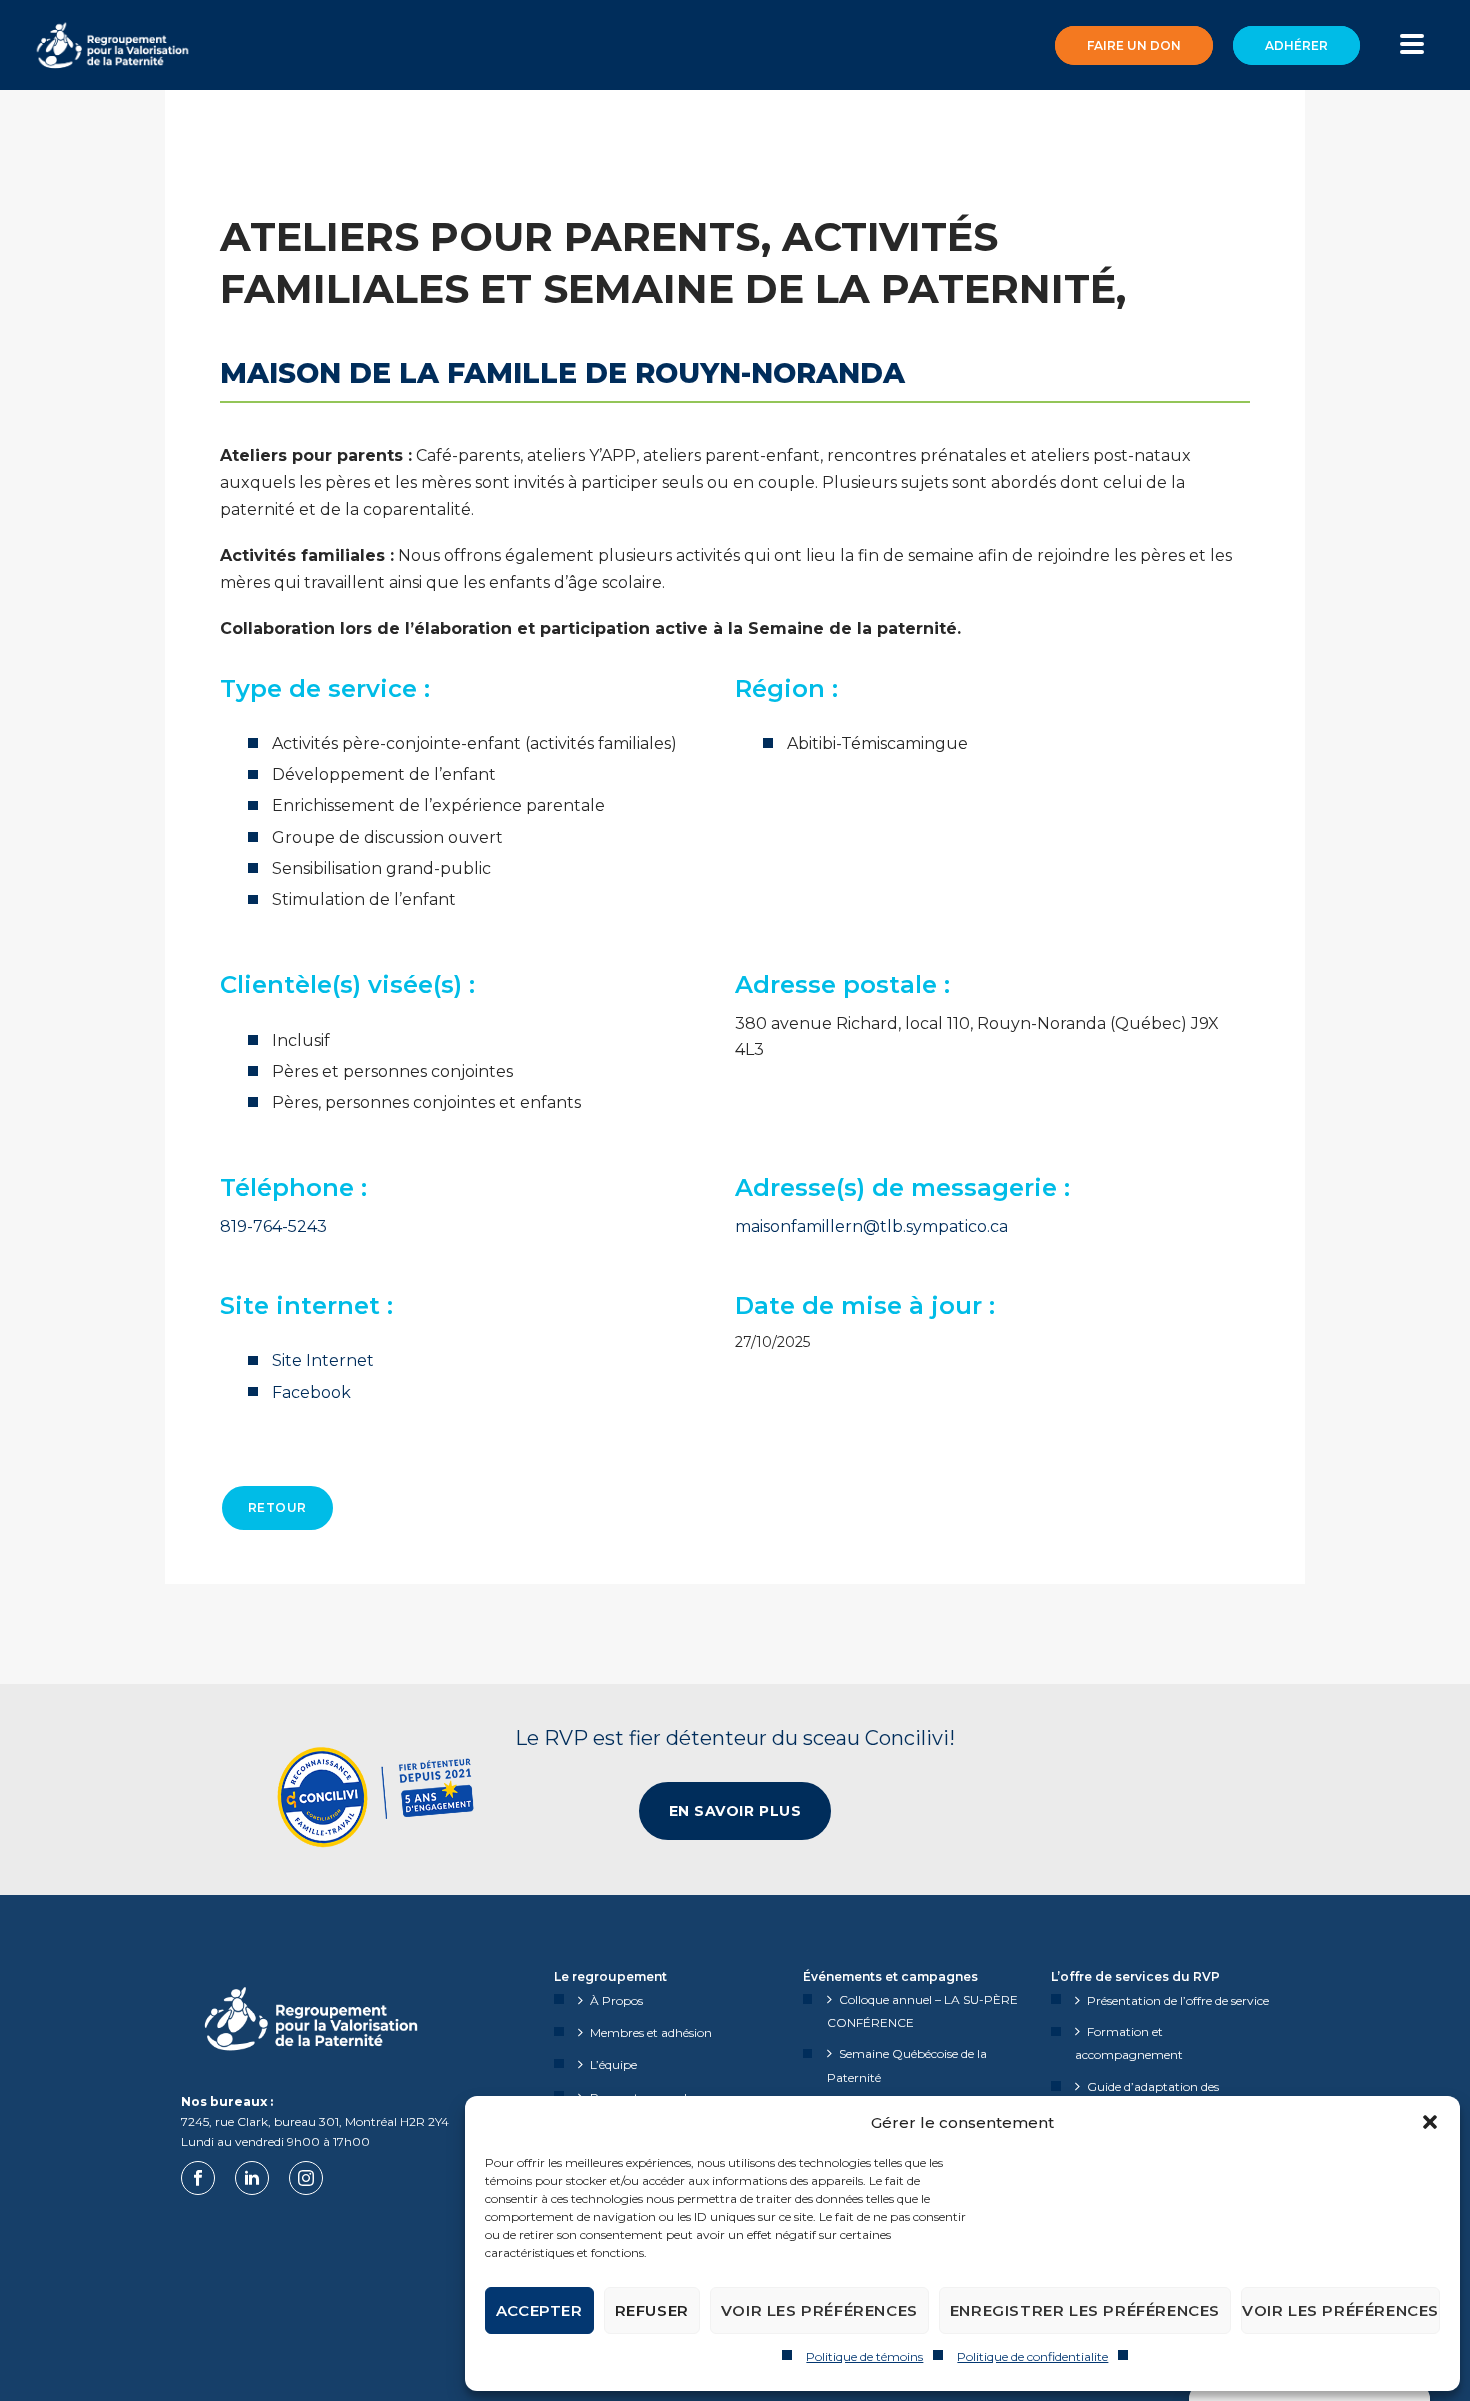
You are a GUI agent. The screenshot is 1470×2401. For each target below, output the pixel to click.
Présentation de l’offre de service (1178, 2000)
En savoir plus (735, 1811)
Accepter (539, 2310)
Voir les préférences (819, 2310)
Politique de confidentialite (1032, 2356)
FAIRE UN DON (1134, 45)
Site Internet (323, 1360)
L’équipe (613, 2064)
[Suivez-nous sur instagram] (306, 2178)
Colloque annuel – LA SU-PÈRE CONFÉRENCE (922, 2011)
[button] (1430, 2122)
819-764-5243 (273, 1226)
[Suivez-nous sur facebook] (198, 2178)
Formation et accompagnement (1129, 2043)
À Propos (616, 2000)
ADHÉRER (1296, 45)
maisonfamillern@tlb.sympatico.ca (871, 1226)
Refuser (652, 2310)
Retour (277, 1507)
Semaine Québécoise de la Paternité (907, 2065)
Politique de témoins (864, 2356)
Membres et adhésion (651, 2032)
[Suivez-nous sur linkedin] (252, 2178)
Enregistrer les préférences (1085, 2310)
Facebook (311, 1392)
